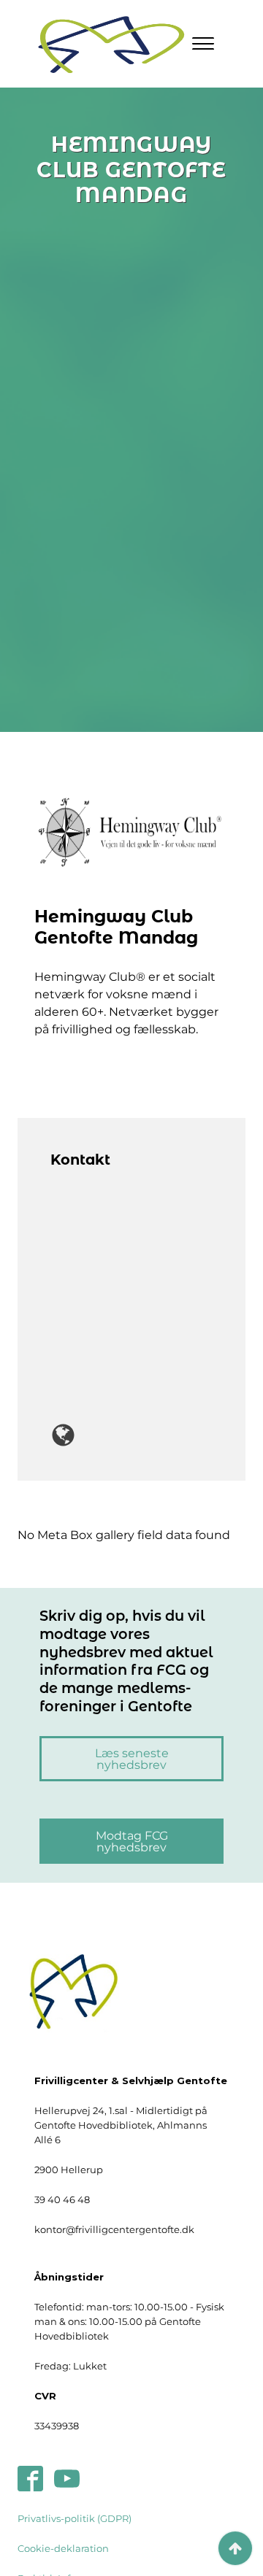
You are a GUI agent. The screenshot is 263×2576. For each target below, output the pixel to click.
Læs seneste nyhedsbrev (132, 1759)
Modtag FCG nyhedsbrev (132, 1841)
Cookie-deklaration (63, 2548)
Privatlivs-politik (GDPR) (75, 2518)
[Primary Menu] (203, 44)
